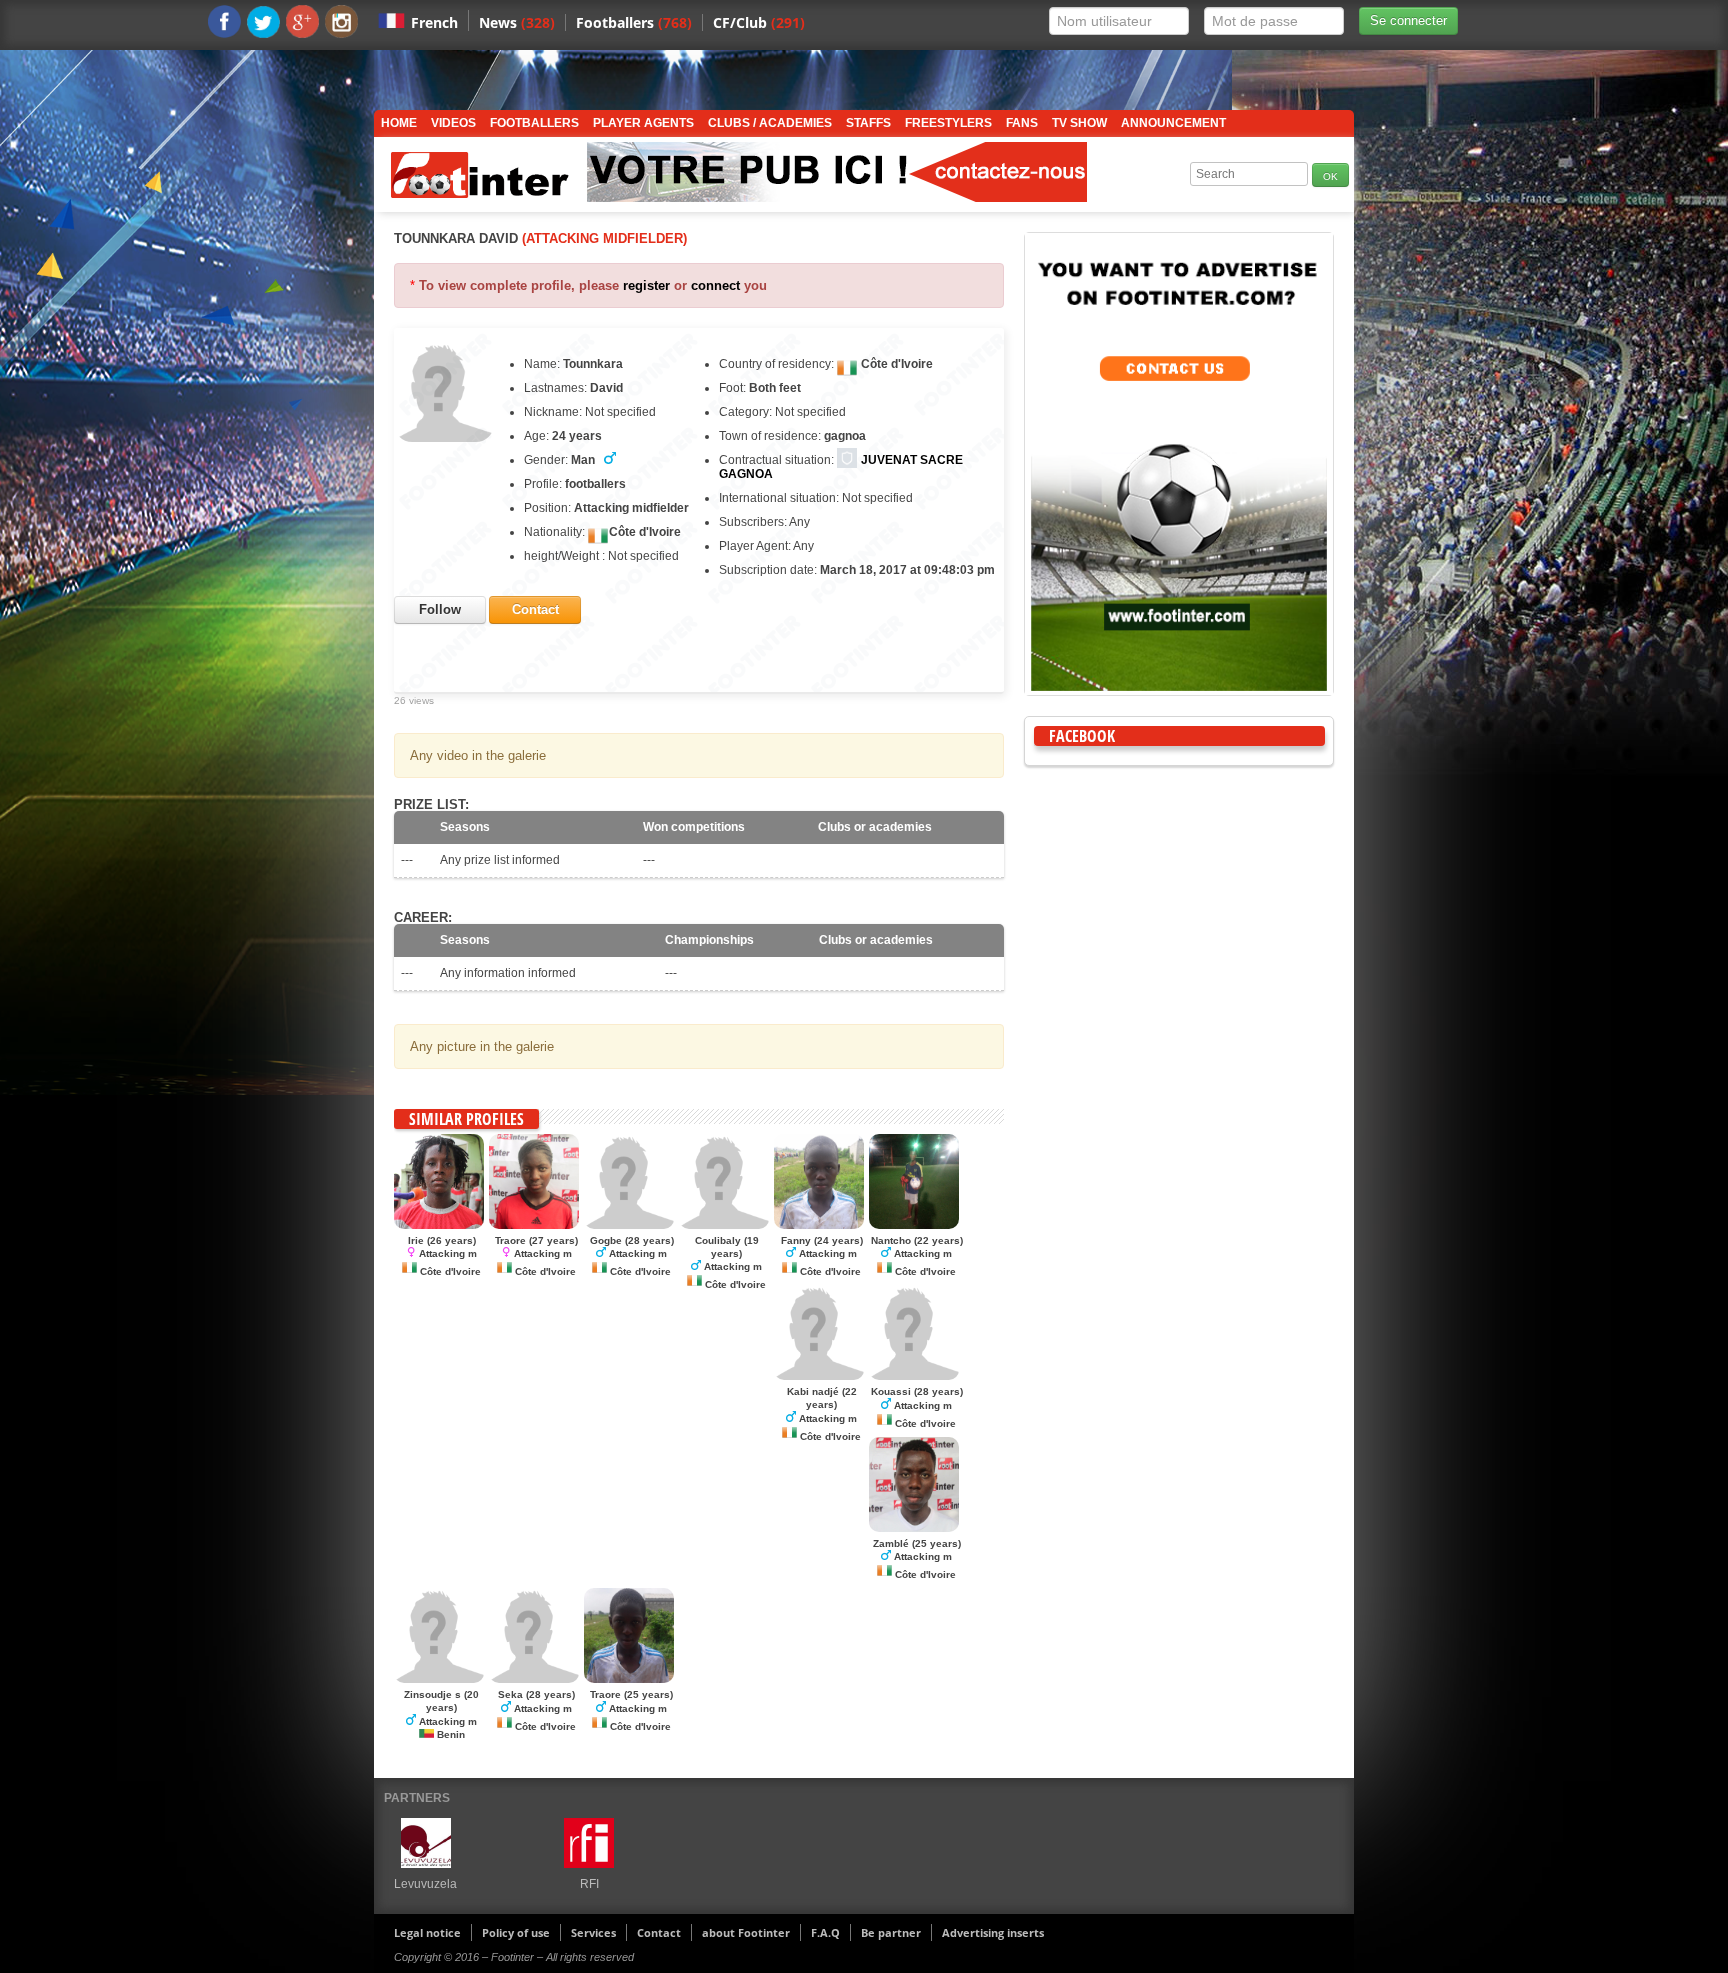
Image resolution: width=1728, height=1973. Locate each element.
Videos (453, 123)
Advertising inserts (993, 1932)
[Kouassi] (914, 1376)
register (646, 285)
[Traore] (534, 1225)
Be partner (891, 1932)
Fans (1022, 123)
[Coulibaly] (724, 1225)
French (434, 22)
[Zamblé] (914, 1528)
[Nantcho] (914, 1225)
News (517, 22)
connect (715, 285)
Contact (659, 1932)
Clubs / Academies (770, 123)
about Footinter (746, 1932)
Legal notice (427, 1932)
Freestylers (948, 123)
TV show (1079, 123)
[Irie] (439, 1225)
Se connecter (1408, 20)
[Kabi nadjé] (819, 1376)
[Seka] (534, 1679)
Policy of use (516, 1932)
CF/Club (759, 22)
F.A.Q (825, 1932)
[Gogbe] (629, 1225)
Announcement (1173, 123)
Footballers (634, 22)
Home (399, 123)
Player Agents (643, 123)
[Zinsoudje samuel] (439, 1679)
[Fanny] (819, 1225)
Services (593, 1932)
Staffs (868, 123)
